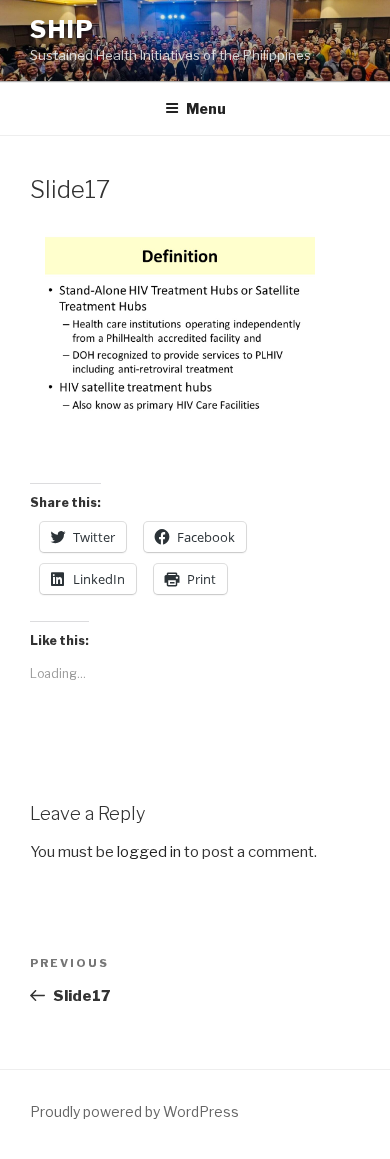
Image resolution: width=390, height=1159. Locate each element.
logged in (149, 852)
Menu (206, 108)
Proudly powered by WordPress (134, 1111)
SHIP (62, 29)
